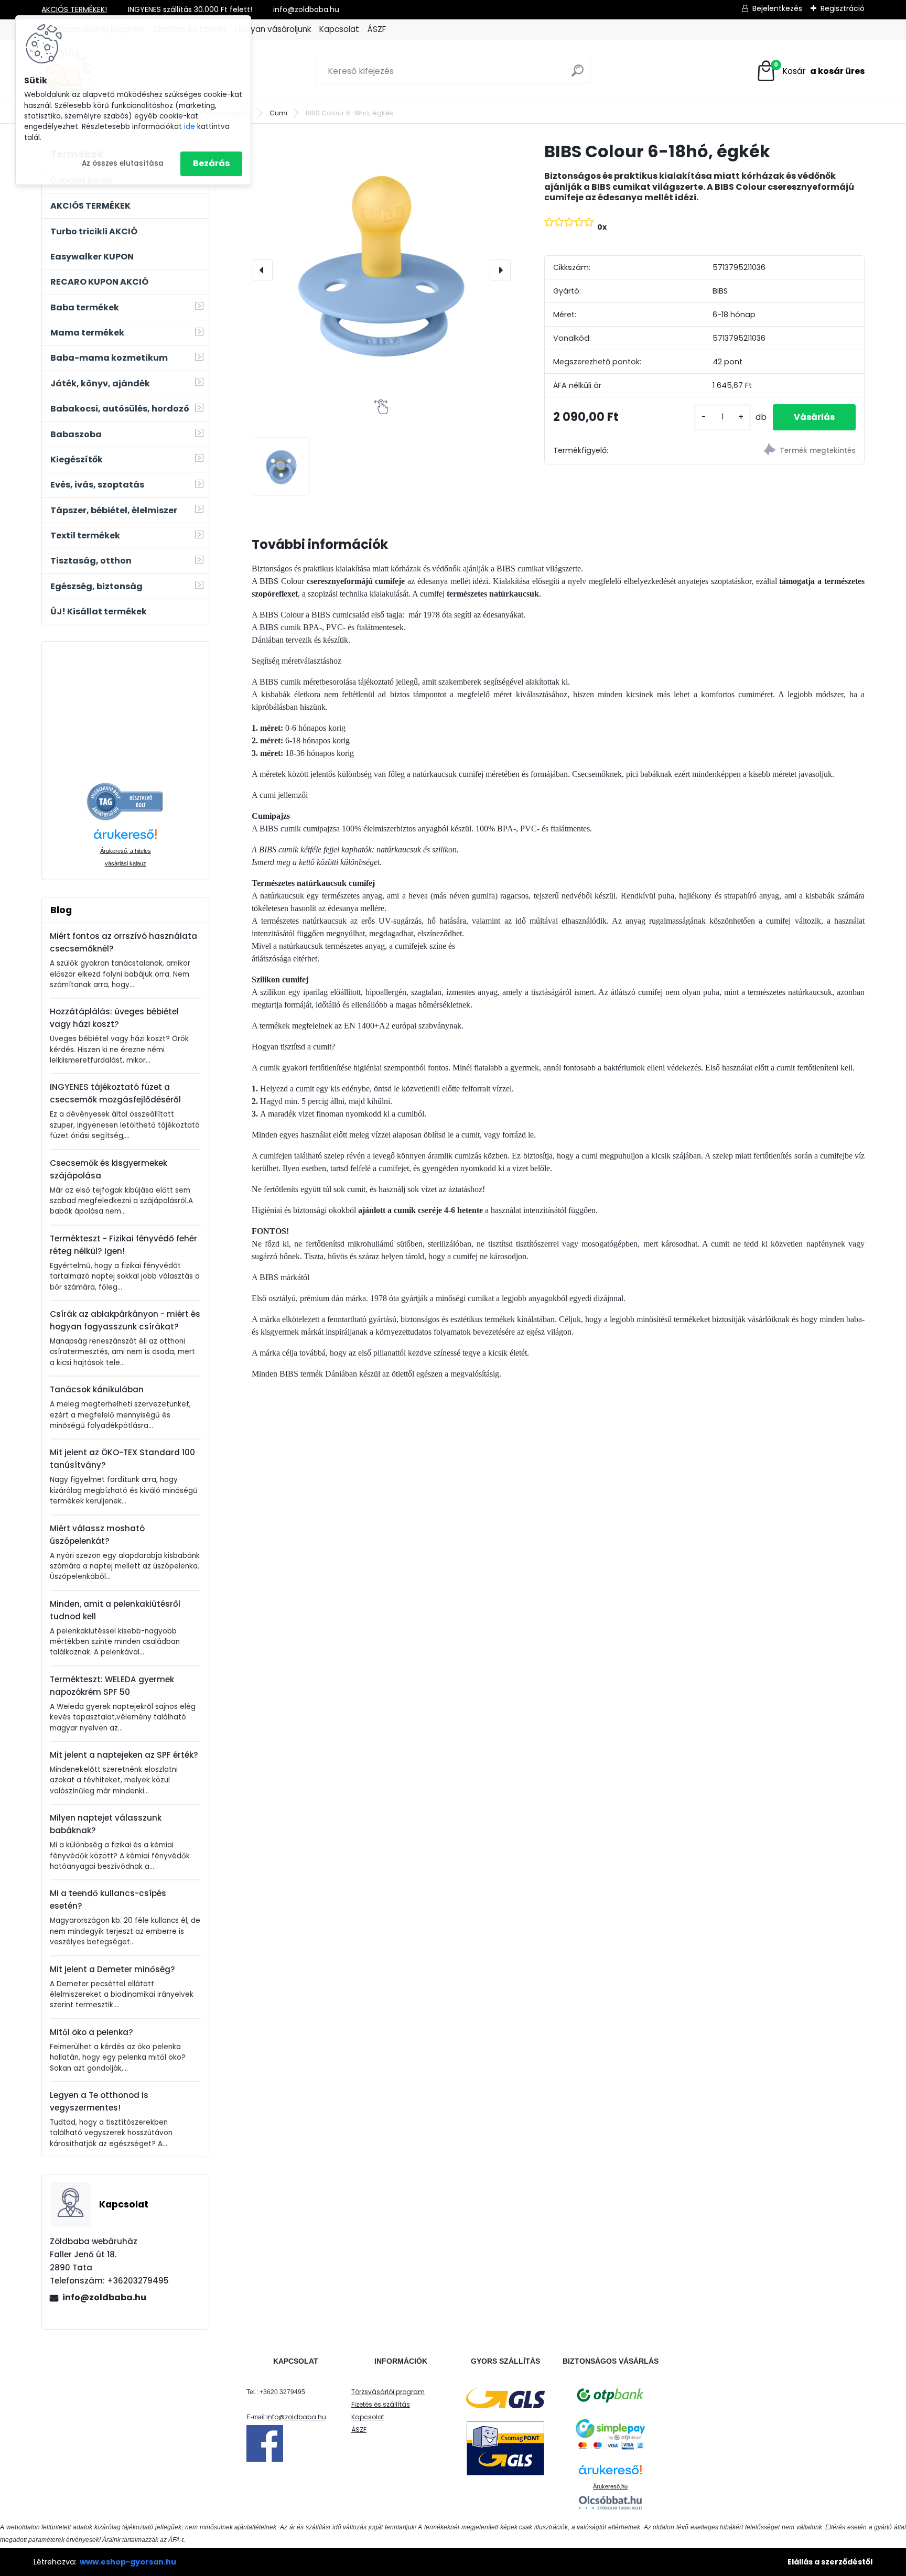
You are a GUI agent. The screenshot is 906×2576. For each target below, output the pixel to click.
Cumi (278, 113)
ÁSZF (377, 29)
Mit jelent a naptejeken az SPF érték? (124, 1755)
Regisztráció (843, 8)
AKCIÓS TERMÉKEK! (74, 9)
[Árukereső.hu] (125, 788)
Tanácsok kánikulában (97, 1389)
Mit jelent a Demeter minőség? (112, 1969)
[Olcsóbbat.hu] (610, 2503)
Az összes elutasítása (123, 163)
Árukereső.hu (610, 2486)
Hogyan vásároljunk (273, 29)
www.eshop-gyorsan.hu (128, 2562)
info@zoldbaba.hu (104, 2297)
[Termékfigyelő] (784, 451)
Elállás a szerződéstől (830, 2562)
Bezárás (211, 163)
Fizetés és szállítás (381, 2404)
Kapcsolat (339, 29)
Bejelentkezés (777, 8)
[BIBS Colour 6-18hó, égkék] (381, 270)
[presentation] (262, 270)
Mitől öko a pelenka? (91, 2032)
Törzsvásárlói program (388, 2392)
